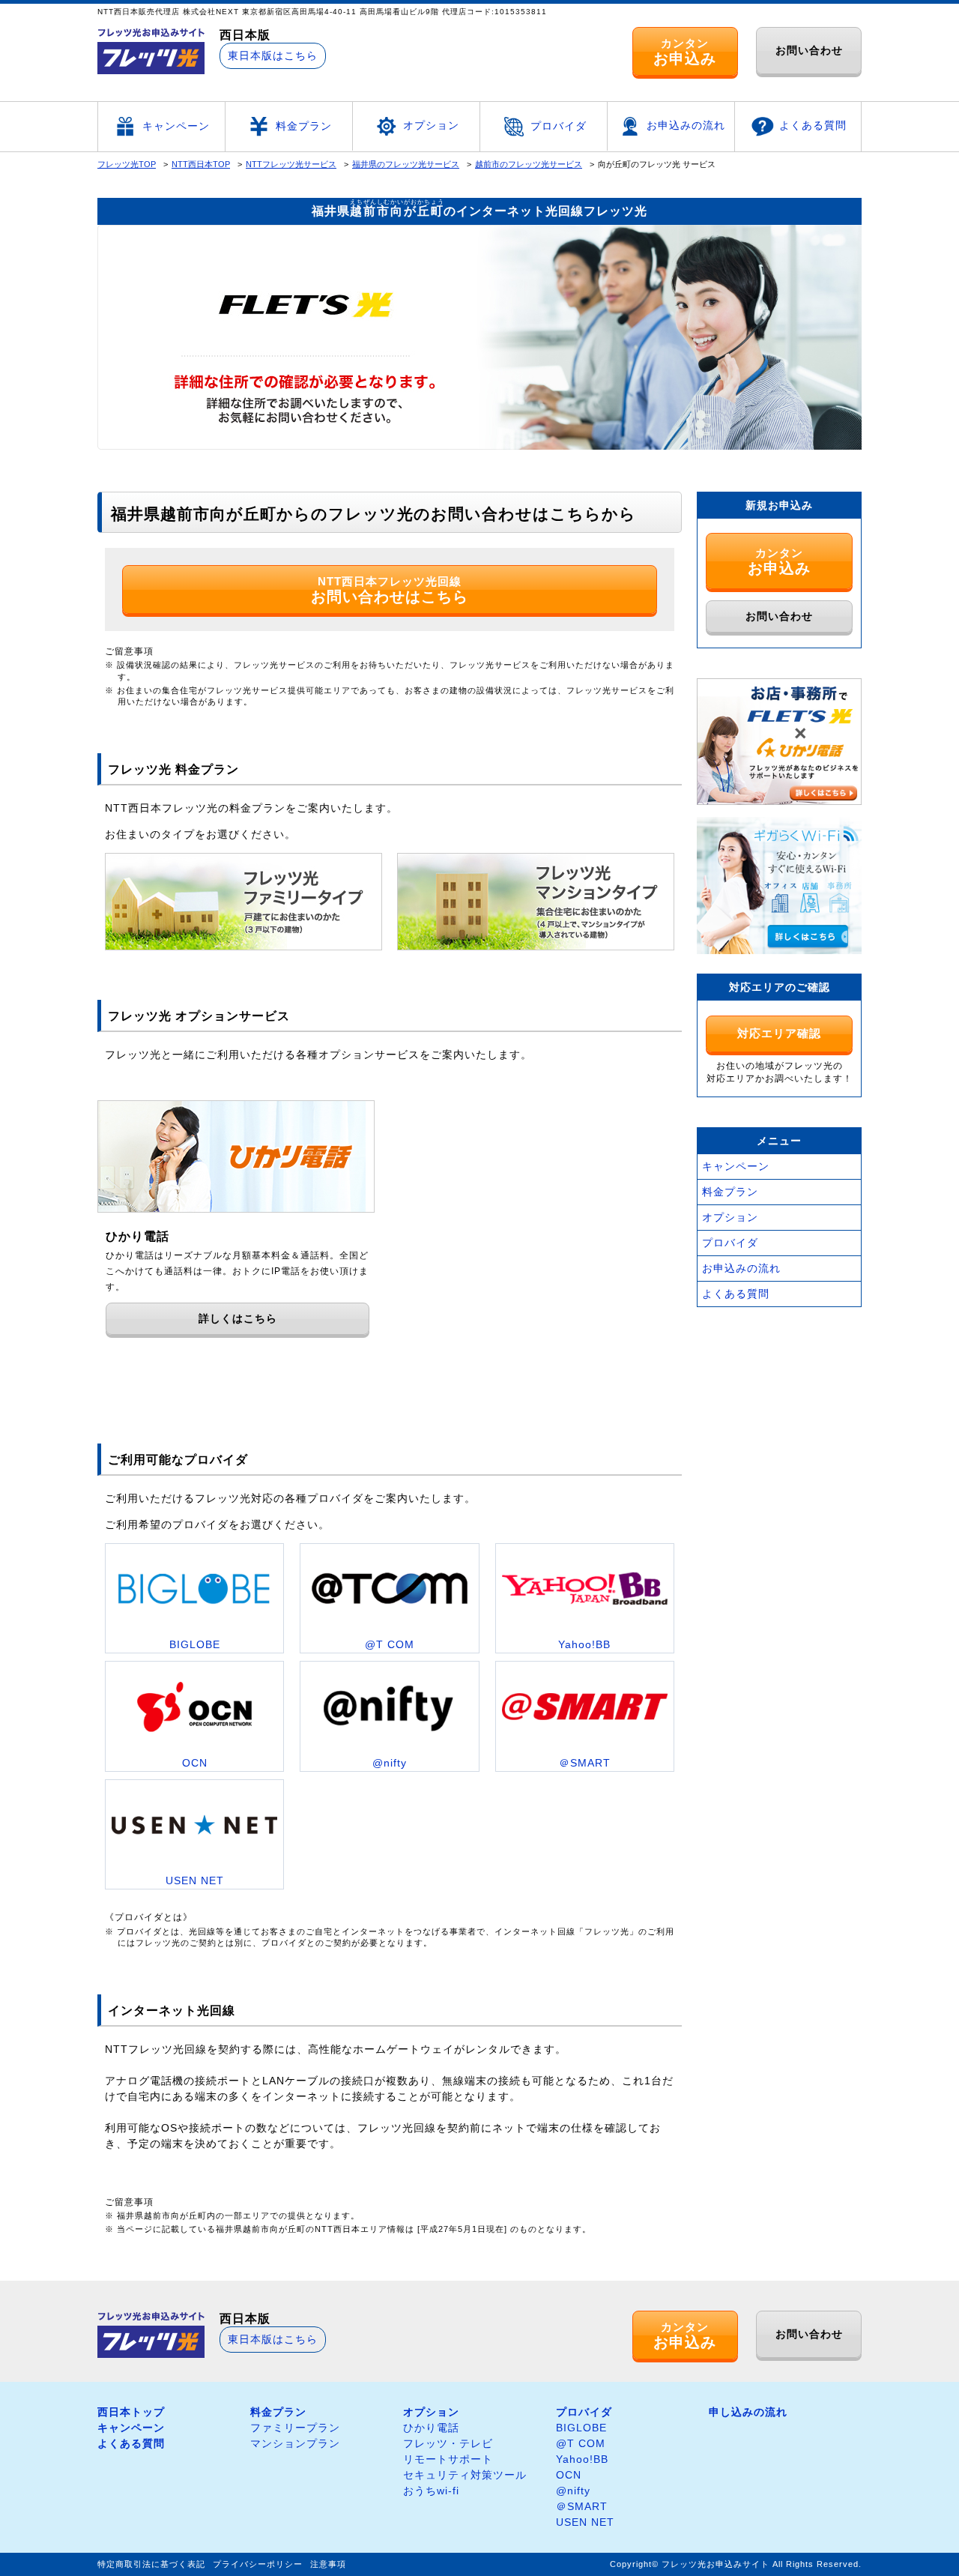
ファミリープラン (295, 2428)
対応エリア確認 (779, 1033)
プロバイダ (559, 126)
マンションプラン (295, 2443)
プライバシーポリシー (258, 2564)
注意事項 (328, 2564)
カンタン (685, 52)
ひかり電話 (431, 2428)
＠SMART (582, 2506)
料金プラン (304, 126)
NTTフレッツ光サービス (291, 164)
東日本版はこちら (273, 55)
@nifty (573, 2491)
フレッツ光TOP (127, 164)
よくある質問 (813, 125)
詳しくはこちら (238, 1318)
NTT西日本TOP (201, 164)
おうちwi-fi (431, 2491)
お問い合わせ (809, 50)
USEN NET (585, 2522)
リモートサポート (448, 2459)
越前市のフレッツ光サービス (529, 164)
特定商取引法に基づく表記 (151, 2564)
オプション (431, 125)
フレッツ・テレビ (448, 2443)
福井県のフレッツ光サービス (406, 164)
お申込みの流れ (686, 125)
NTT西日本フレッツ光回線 (390, 590)
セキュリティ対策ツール (465, 2475)
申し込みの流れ (748, 2412)
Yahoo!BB (582, 2459)
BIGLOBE (581, 2428)
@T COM (581, 2443)
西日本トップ (131, 2412)
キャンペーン (176, 126)
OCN (569, 2475)
